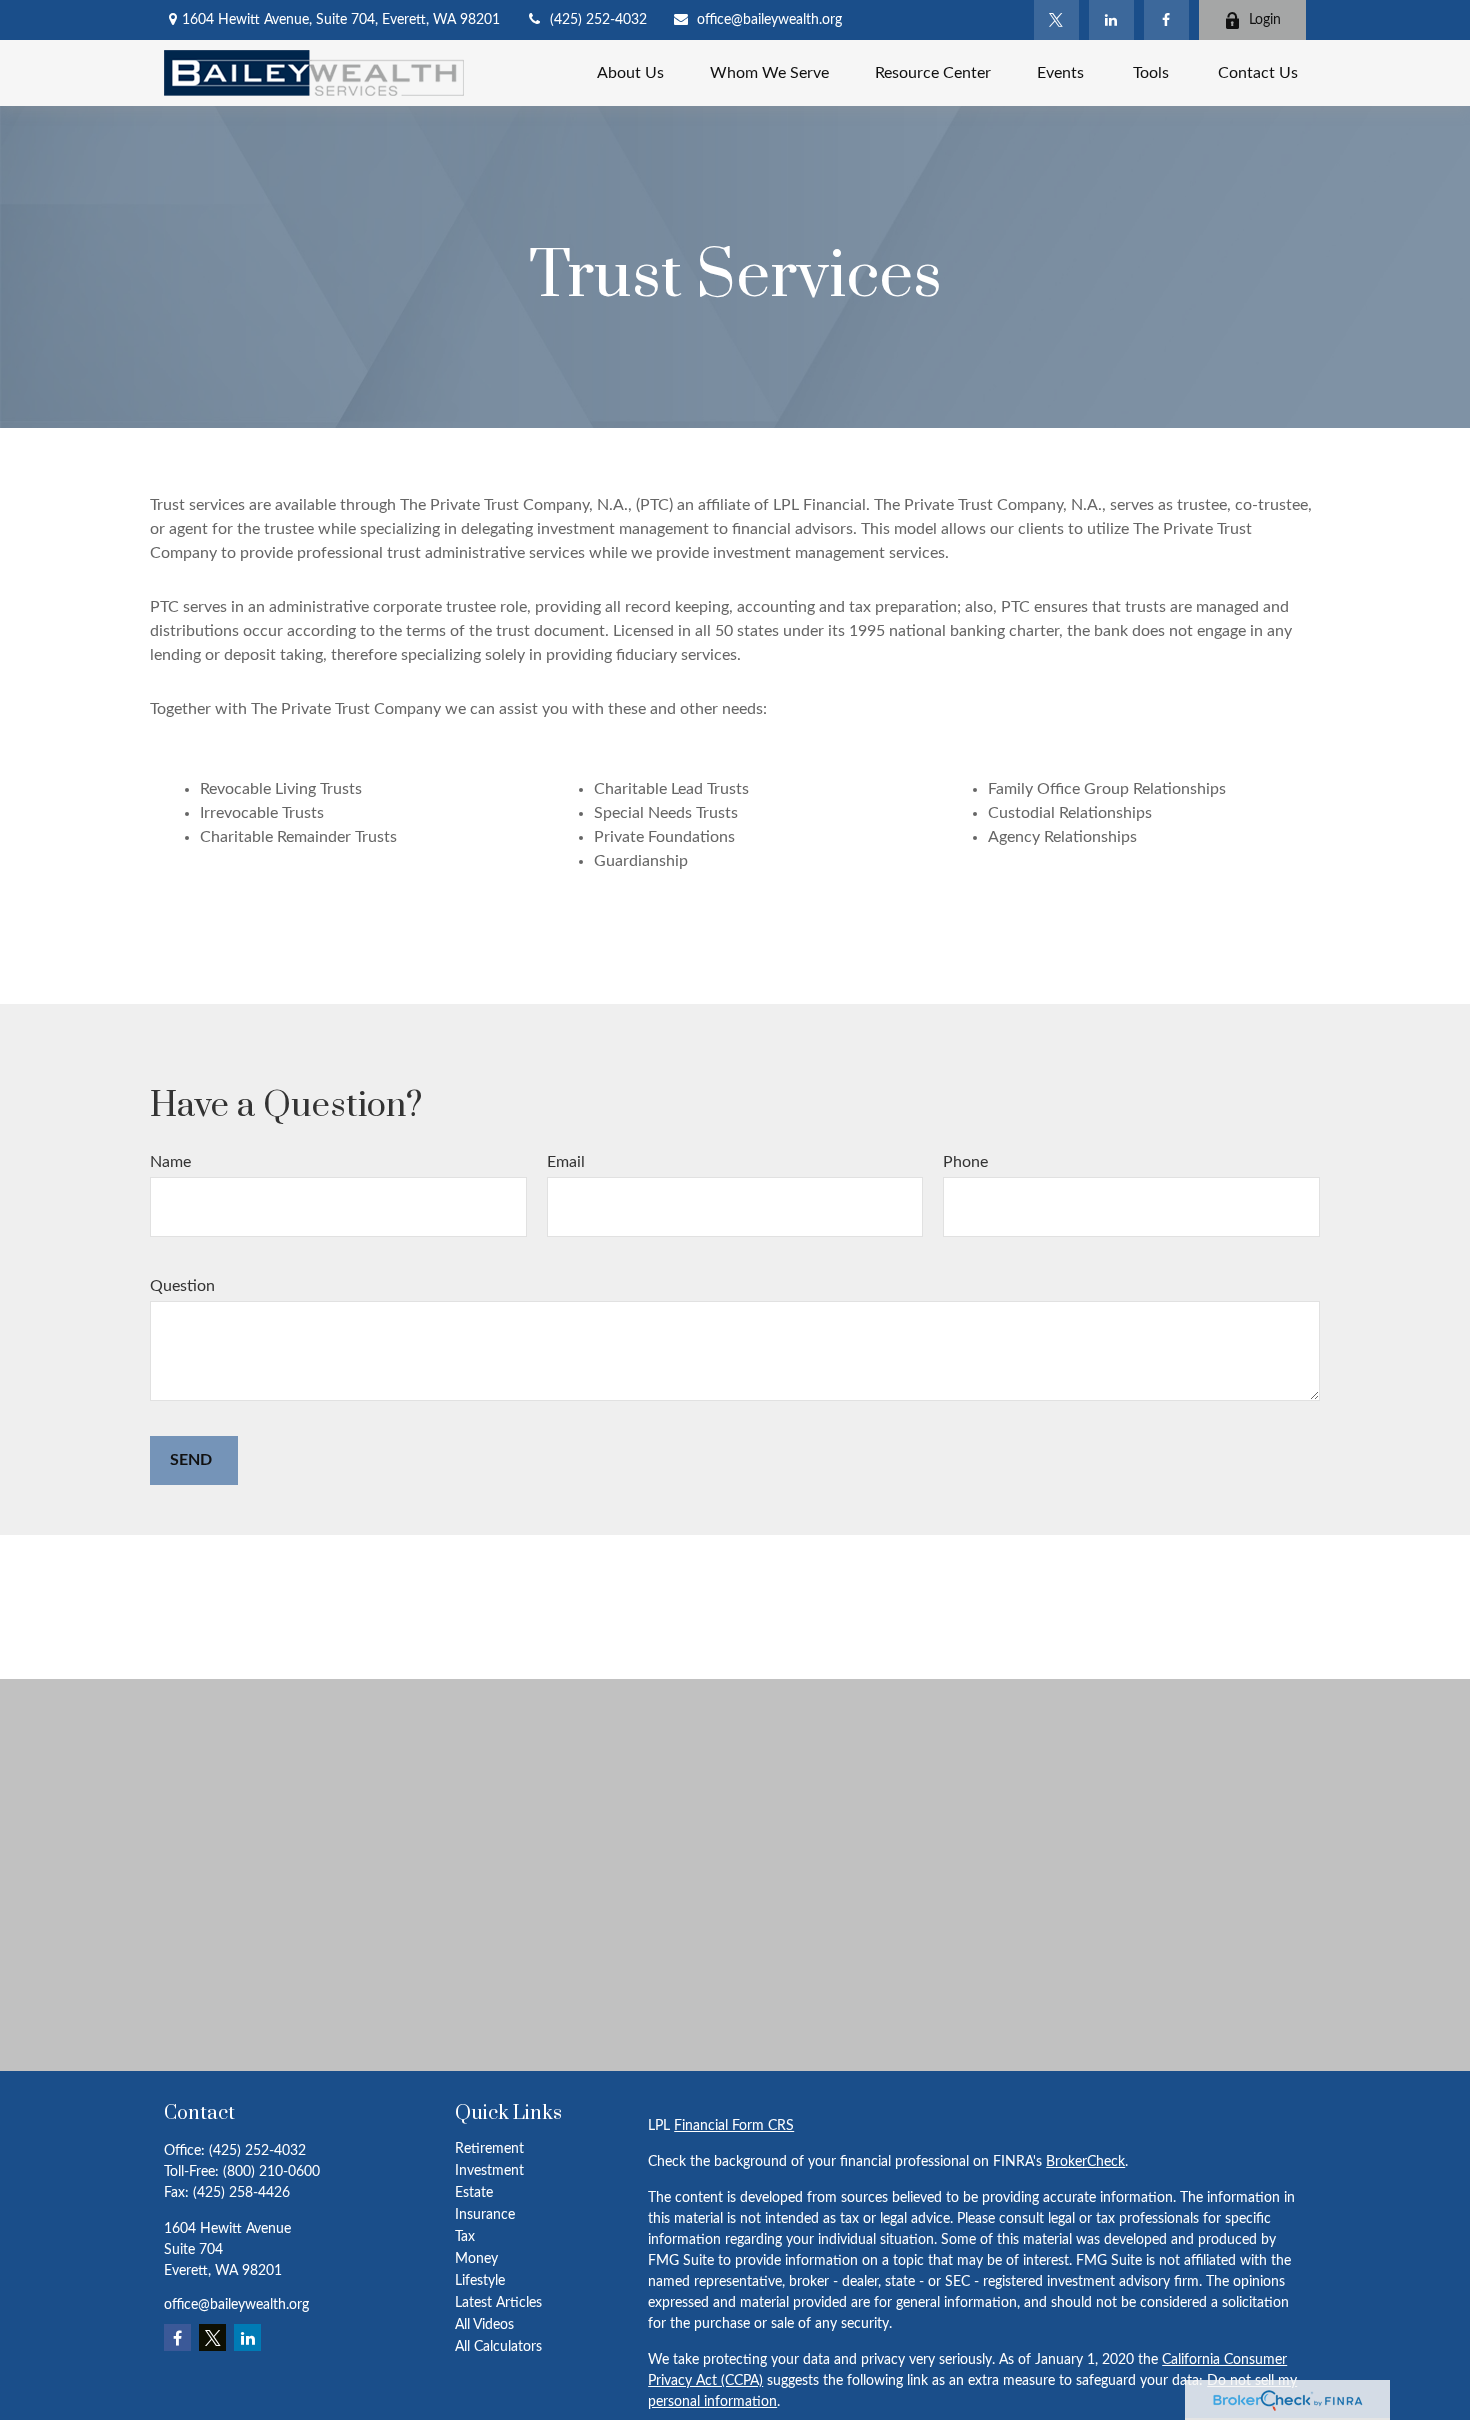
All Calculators (498, 2347)
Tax (465, 2237)
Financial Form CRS (734, 2126)
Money (476, 2259)
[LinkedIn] (1111, 20)
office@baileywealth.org (769, 20)
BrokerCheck (1085, 2162)
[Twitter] (1056, 20)
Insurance (485, 2215)
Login (1265, 20)
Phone (965, 1162)
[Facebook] (1166, 20)
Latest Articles (498, 2303)
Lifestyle (480, 2281)
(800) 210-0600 (271, 2172)
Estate (474, 2193)
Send (191, 1460)
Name (170, 1162)
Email (566, 1162)
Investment (489, 2171)
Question (182, 1286)
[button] (630, 72)
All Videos (484, 2325)
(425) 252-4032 (598, 20)
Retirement (489, 2149)
